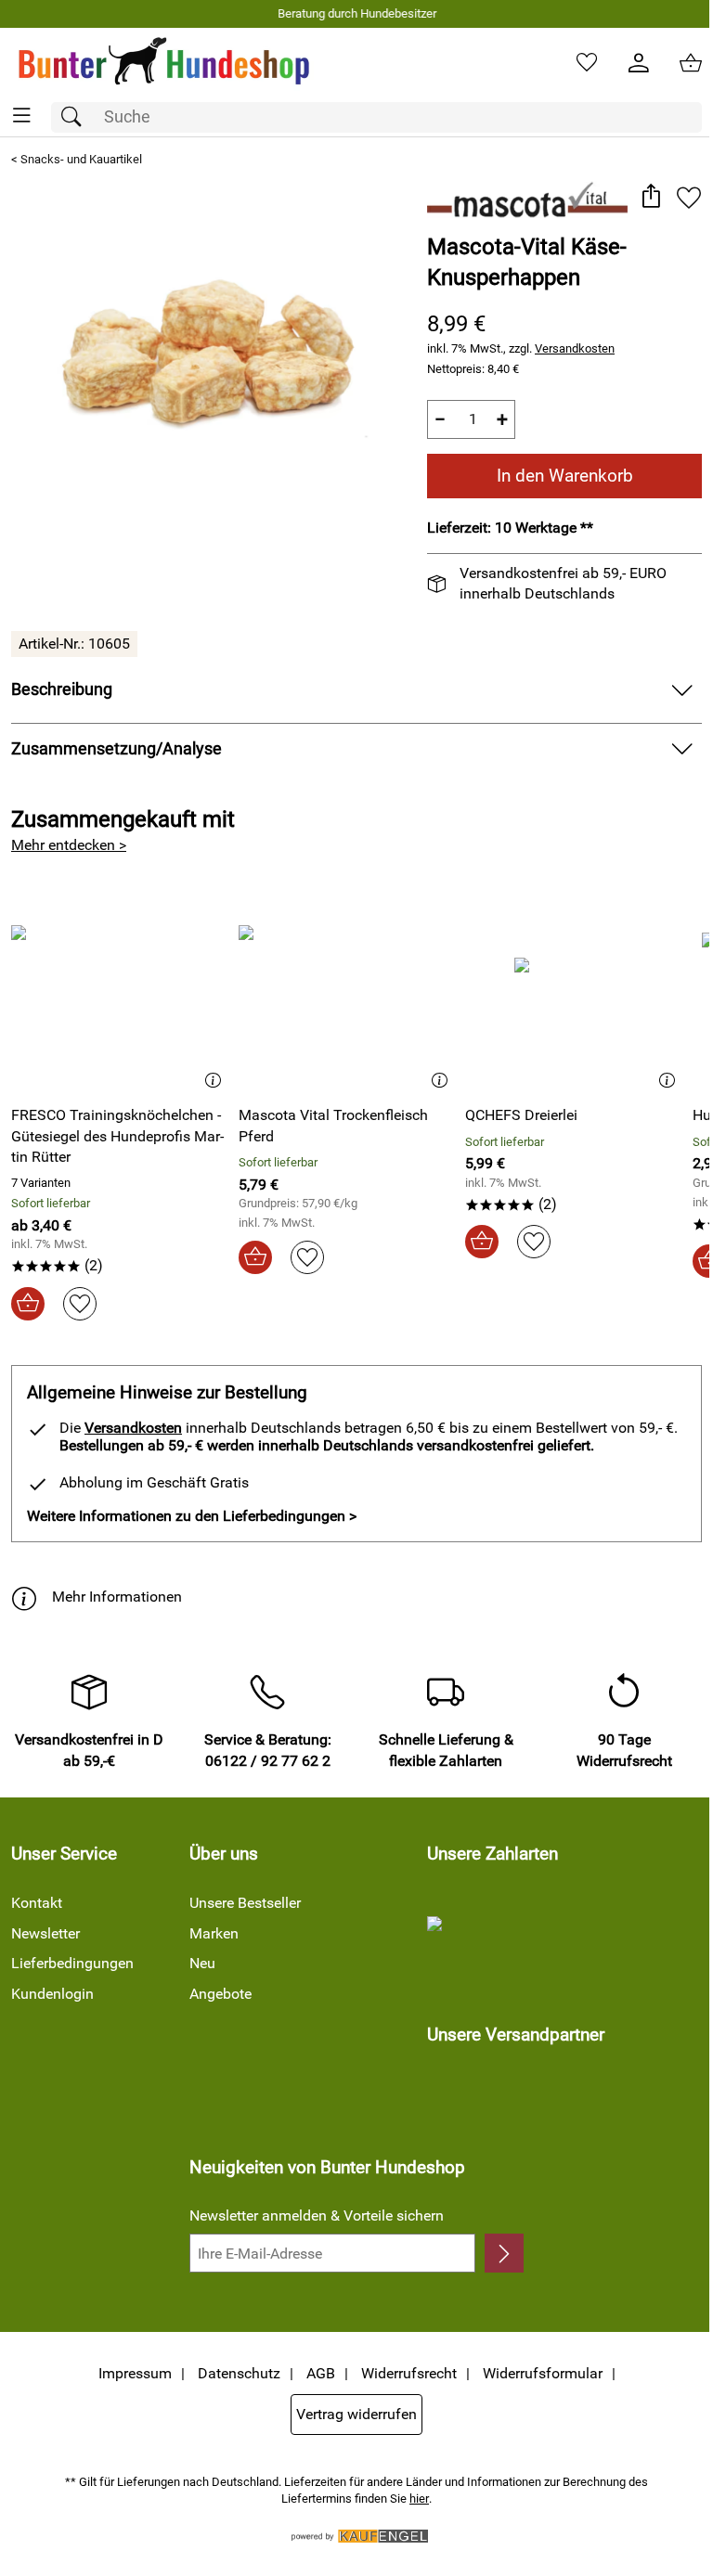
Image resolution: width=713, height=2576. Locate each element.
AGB (321, 2373)
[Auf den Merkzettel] (689, 197)
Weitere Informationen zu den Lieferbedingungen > (192, 1516)
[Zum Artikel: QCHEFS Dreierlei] (574, 996)
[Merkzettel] (587, 63)
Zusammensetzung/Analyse (117, 749)
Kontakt (37, 1903)
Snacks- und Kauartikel (81, 159)
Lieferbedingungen (72, 1963)
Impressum (135, 2373)
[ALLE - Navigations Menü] (22, 116)
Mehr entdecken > (69, 845)
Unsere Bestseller (245, 1903)
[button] (650, 197)
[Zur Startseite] (165, 63)
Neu (202, 1963)
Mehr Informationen (117, 1597)
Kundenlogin (52, 1994)
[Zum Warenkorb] (691, 63)
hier (419, 2499)
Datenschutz (239, 2373)
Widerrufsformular (543, 2373)
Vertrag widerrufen (356, 2414)
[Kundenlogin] (639, 63)
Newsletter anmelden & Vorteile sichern (317, 2215)
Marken (214, 1933)
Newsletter (45, 1933)
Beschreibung (62, 689)
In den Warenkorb (565, 476)
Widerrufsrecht (409, 2373)
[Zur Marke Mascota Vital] (527, 200)
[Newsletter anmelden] (504, 2253)
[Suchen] (76, 117)
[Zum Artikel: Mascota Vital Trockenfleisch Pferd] (348, 996)
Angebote (220, 1994)
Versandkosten (575, 348)
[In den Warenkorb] (28, 1304)
